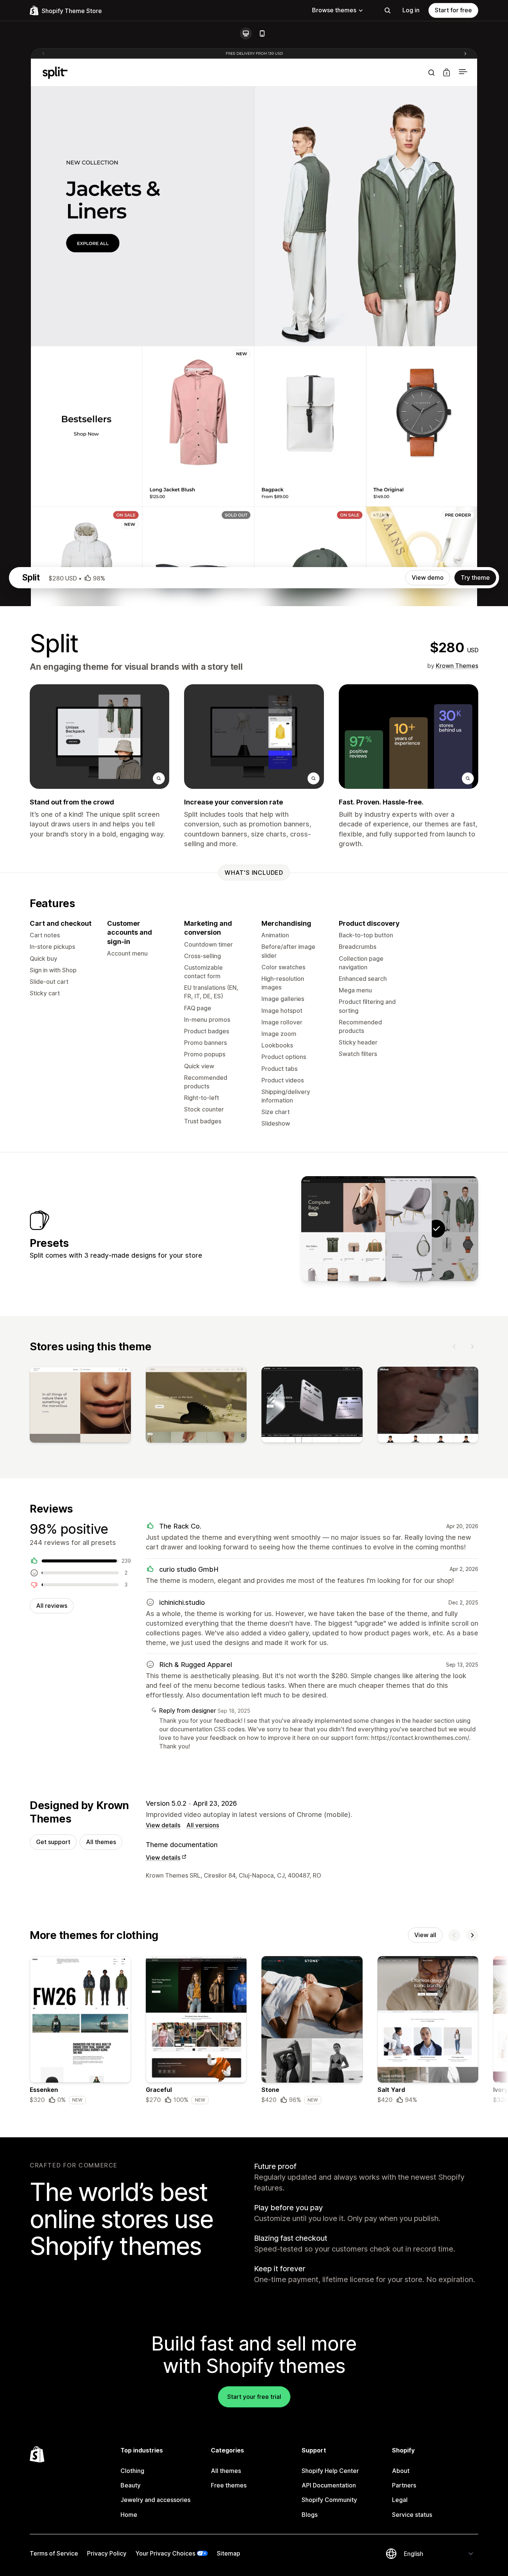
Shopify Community (329, 2500)
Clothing (132, 2471)
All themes (101, 1842)
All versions (203, 1825)
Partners (404, 2485)
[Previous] (454, 1347)
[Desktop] (246, 33)
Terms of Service (54, 2553)
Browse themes (334, 10)
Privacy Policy (107, 2553)
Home (129, 2515)
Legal (400, 2500)
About (401, 2471)
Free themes (229, 2485)
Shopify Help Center (330, 2471)
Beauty (131, 2485)
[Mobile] (262, 33)
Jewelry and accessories (155, 2500)
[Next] (472, 1347)
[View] (80, 1406)
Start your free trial (254, 2397)
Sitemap (229, 2553)
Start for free (453, 10)
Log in (411, 10)
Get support (53, 1842)
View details (163, 1825)
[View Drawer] (390, 1229)
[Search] (388, 10)
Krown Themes (457, 666)
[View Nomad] (343, 1229)
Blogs (310, 2515)
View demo (428, 577)
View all (425, 1935)
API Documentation (329, 2485)
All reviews (52, 1606)
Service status (412, 2515)
